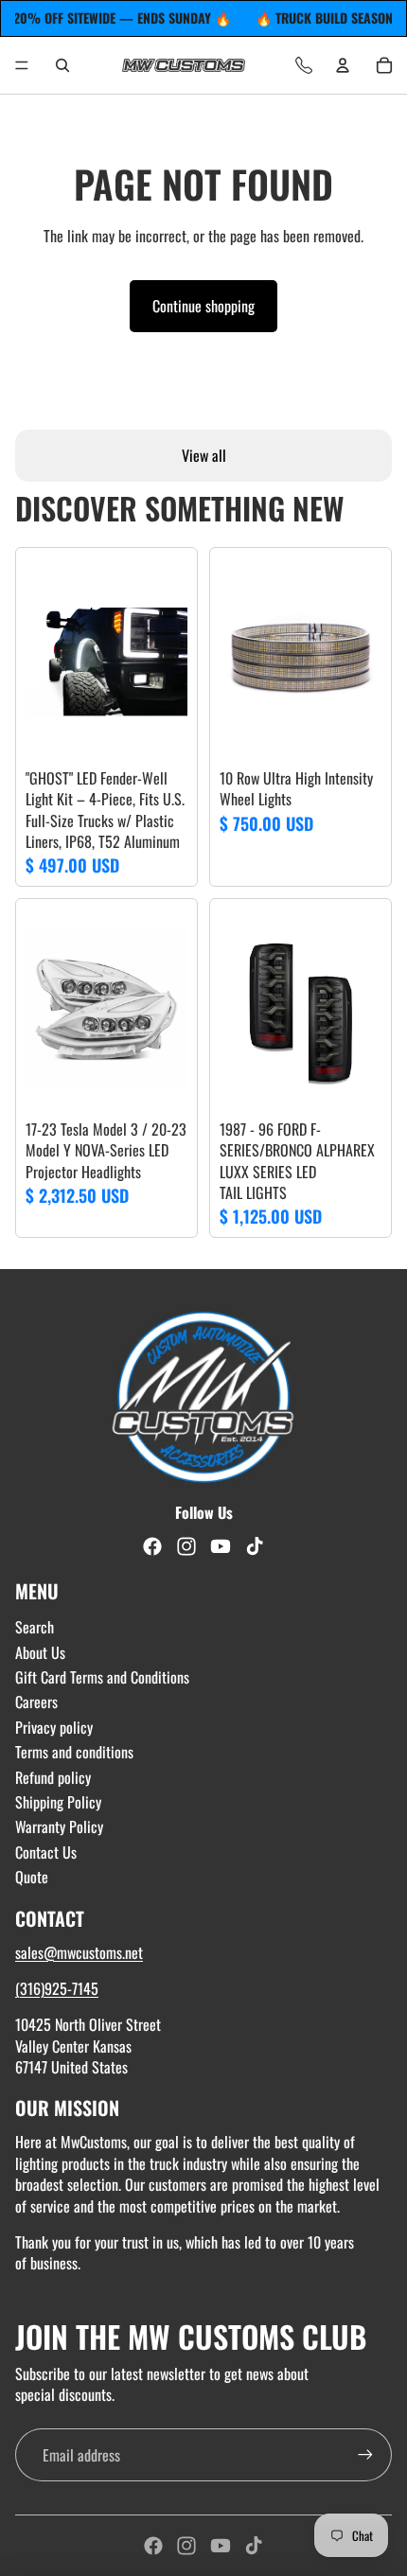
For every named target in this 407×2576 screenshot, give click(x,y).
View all (204, 455)
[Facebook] (153, 2546)
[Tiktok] (254, 2546)
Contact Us (46, 1852)
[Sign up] (365, 2455)
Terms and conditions (74, 1752)
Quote (32, 1877)
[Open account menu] (343, 65)
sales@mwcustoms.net (79, 1952)
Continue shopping (203, 306)
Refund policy (53, 1777)
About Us (40, 1652)
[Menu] (22, 65)
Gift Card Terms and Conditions (102, 1677)
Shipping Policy (58, 1802)
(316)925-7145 (57, 1988)
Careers (36, 1702)
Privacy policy (54, 1727)
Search (35, 1627)
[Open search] (62, 65)
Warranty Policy (59, 1826)
